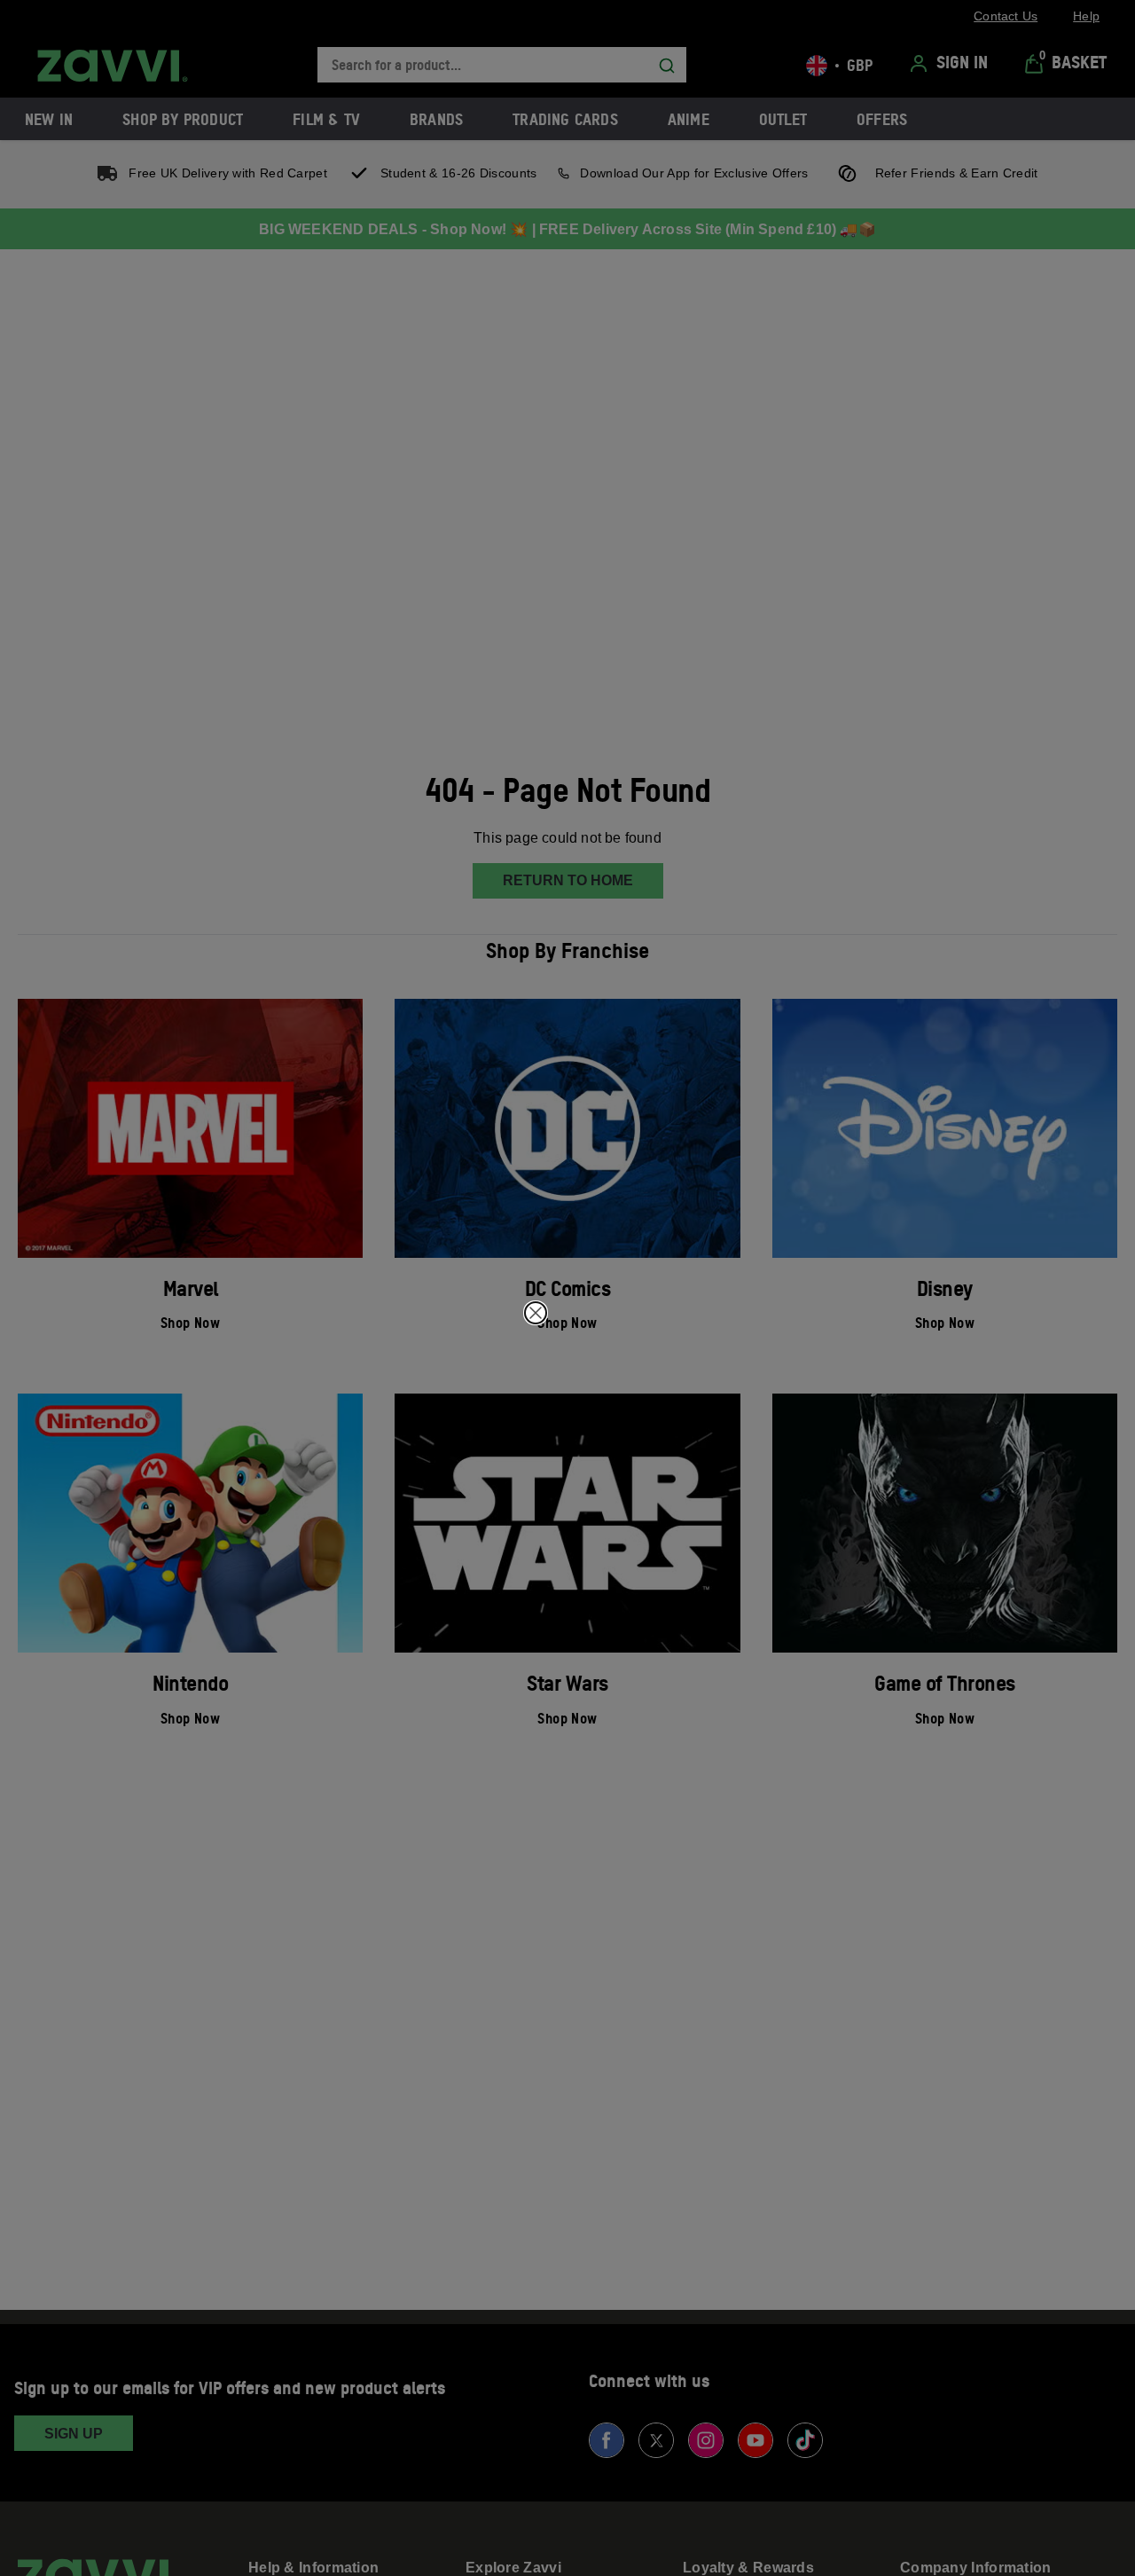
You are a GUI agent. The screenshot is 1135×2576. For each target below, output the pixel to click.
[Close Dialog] (536, 1313)
